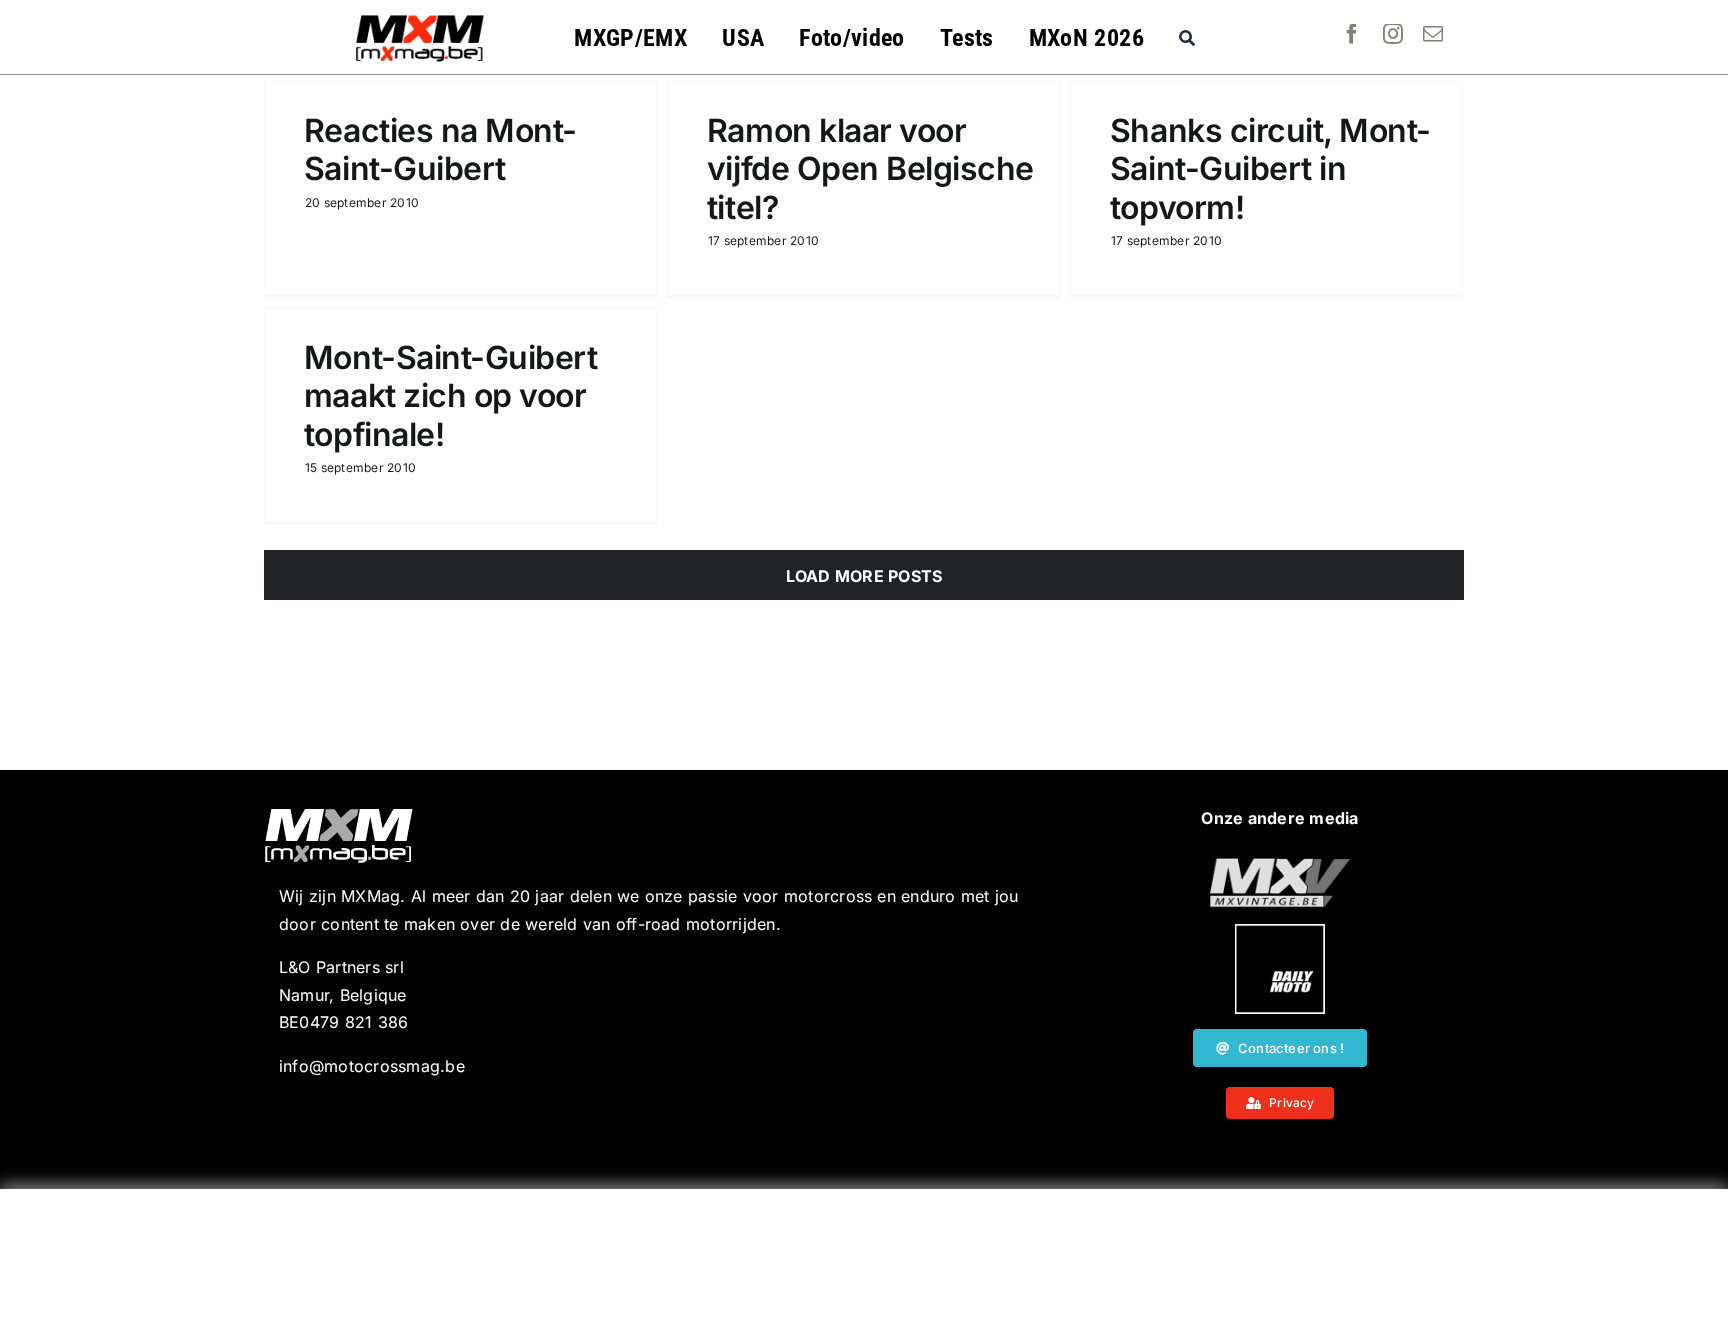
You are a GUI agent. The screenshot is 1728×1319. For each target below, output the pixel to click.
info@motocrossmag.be (372, 1066)
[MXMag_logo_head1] (420, 20)
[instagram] (1393, 34)
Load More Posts (864, 576)
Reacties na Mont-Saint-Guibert (440, 149)
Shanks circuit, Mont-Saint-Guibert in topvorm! (1270, 169)
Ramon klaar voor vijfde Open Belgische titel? (870, 169)
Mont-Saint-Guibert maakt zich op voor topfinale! (450, 396)
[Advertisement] (864, 1254)
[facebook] (1352, 34)
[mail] (1433, 34)
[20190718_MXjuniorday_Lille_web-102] (1280, 932)
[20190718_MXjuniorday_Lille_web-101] (1280, 866)
